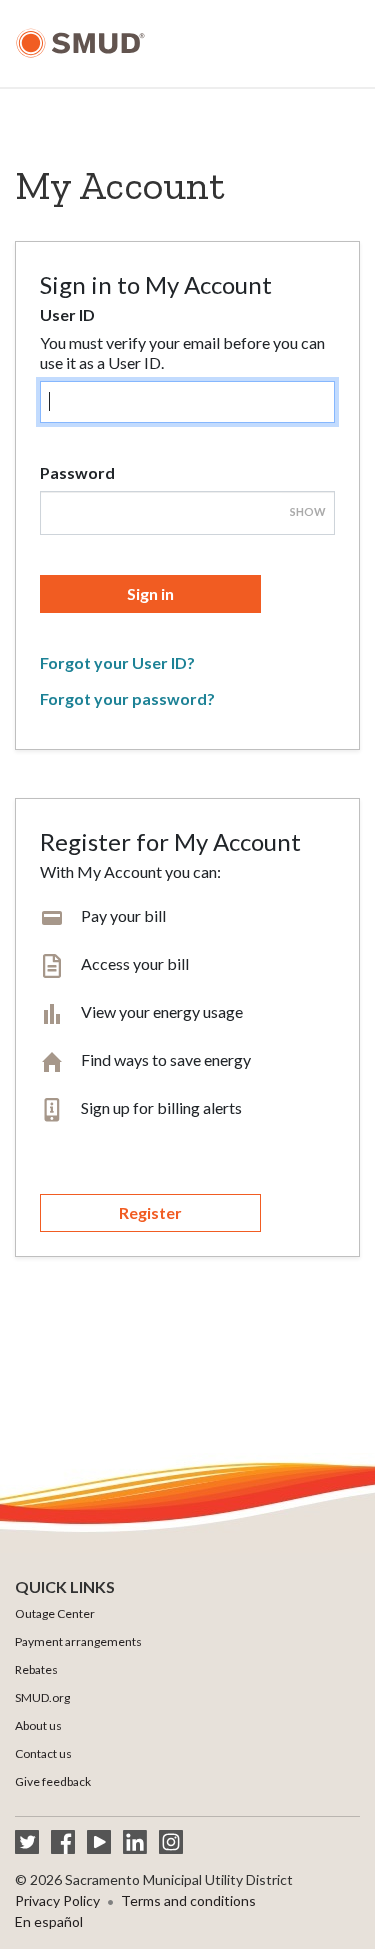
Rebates (36, 1669)
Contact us (43, 1753)
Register (150, 1212)
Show (308, 511)
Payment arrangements (78, 1641)
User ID (67, 314)
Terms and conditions (188, 1900)
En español (49, 1921)
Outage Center (55, 1613)
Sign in (150, 593)
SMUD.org (42, 1697)
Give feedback (53, 1781)
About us (38, 1725)
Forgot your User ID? (117, 662)
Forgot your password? (127, 698)
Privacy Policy (57, 1900)
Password (77, 472)
